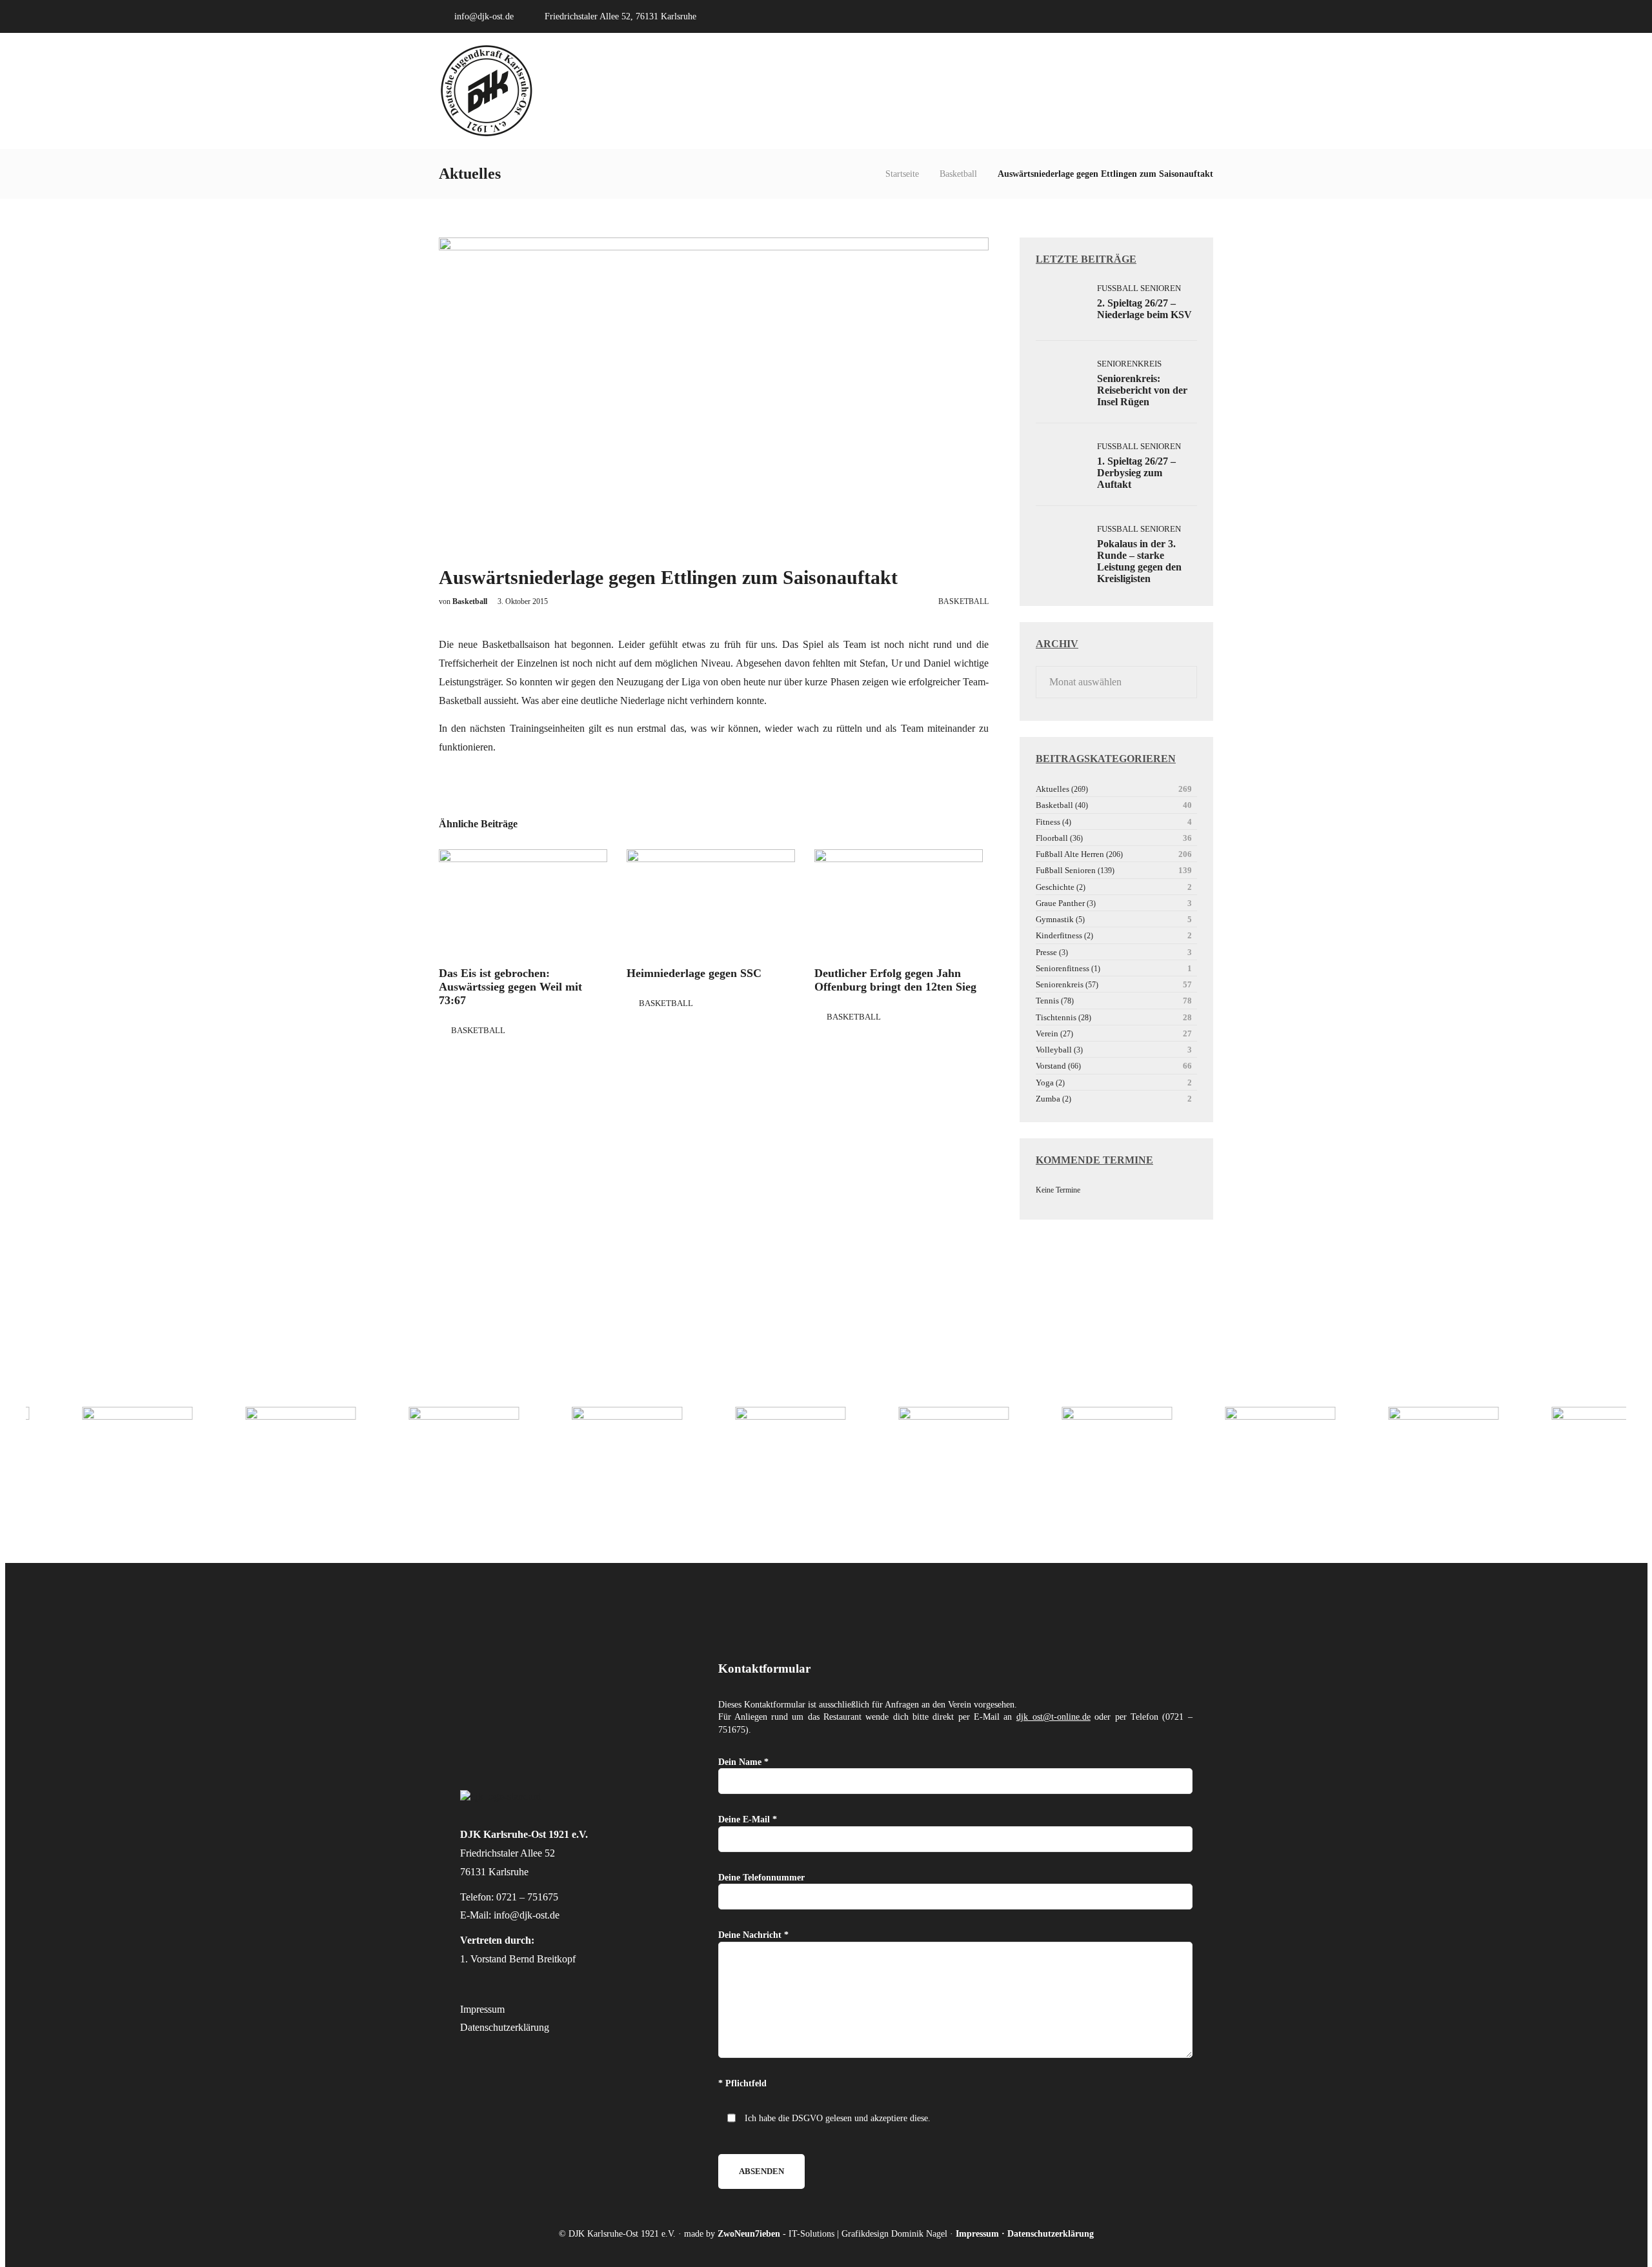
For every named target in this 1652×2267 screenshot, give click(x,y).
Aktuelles (1082, 91)
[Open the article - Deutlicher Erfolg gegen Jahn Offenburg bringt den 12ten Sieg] (899, 903)
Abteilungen (1004, 91)
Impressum (482, 2009)
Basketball (958, 174)
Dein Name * (743, 1762)
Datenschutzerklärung (505, 2027)
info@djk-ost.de (484, 16)
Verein (944, 91)
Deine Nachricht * (753, 1935)
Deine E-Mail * (748, 1819)
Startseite (902, 174)
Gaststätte (1154, 91)
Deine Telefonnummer (761, 1878)
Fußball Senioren (1139, 288)
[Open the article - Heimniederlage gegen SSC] (711, 903)
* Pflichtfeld (742, 2083)
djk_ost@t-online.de (1053, 1717)
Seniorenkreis (1129, 364)
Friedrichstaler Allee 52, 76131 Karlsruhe (620, 16)
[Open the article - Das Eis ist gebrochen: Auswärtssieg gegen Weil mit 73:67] (523, 903)
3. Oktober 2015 (523, 601)
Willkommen (882, 91)
